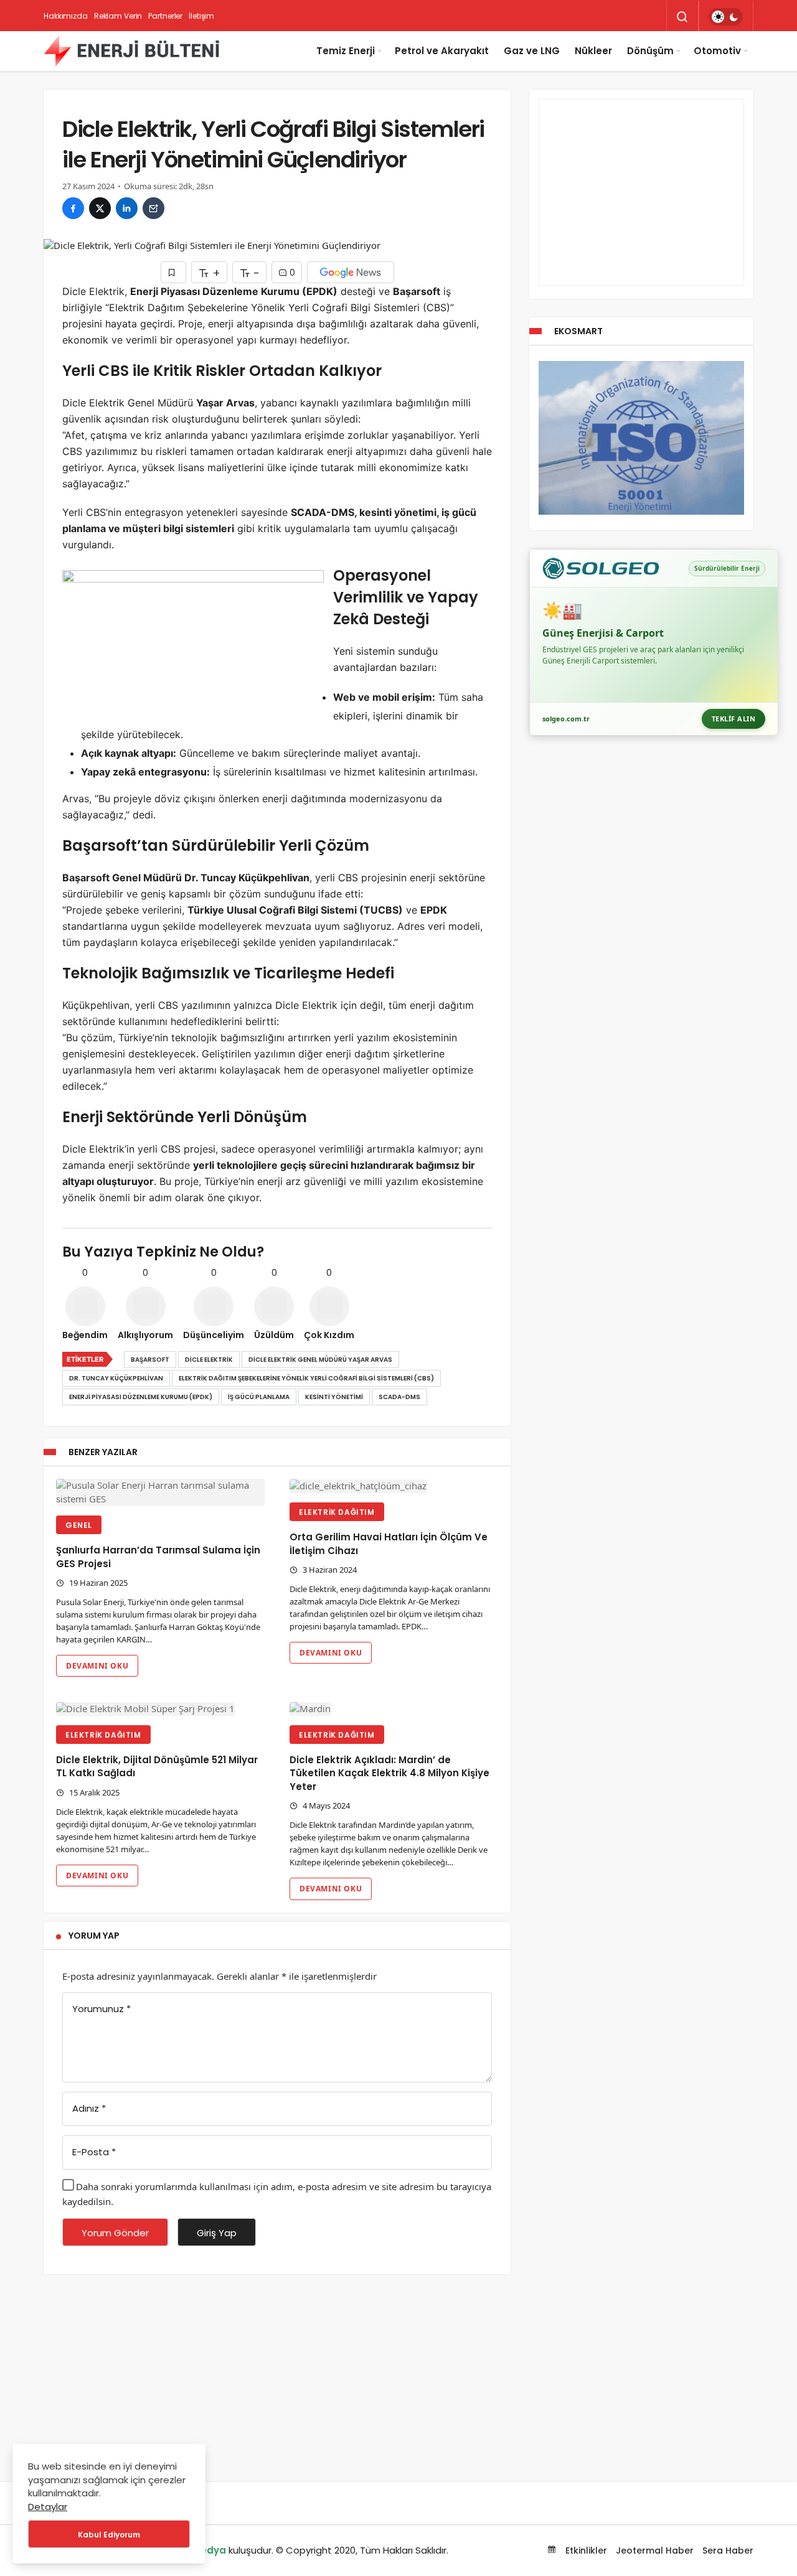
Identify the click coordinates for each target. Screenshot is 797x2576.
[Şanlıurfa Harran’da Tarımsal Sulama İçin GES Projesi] (160, 1492)
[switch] (726, 17)
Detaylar (48, 2507)
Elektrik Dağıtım (337, 1512)
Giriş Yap (217, 2233)
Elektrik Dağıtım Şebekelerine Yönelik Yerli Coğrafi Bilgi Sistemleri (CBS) (306, 1378)
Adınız (89, 2108)
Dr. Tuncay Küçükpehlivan (116, 1378)
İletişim (201, 16)
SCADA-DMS (399, 1397)
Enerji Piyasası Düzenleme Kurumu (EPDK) (141, 1397)
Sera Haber (728, 2550)
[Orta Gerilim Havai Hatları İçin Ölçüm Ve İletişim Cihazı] (394, 1486)
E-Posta (94, 2152)
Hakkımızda (66, 16)
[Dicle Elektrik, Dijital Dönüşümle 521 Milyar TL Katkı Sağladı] (160, 1709)
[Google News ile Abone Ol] (351, 272)
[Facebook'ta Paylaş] (73, 208)
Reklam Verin (118, 16)
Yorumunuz (101, 2009)
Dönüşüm (650, 51)
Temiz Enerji (346, 51)
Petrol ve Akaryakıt (442, 51)
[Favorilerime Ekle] (173, 272)
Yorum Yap (94, 1936)
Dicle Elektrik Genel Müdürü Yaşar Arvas (320, 1360)
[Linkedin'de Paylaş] (127, 208)
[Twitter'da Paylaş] (100, 208)
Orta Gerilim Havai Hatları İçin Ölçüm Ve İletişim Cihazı (389, 1544)
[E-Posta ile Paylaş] (153, 208)
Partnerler (165, 16)
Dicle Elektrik (209, 1360)
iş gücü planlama (259, 1397)
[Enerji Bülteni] (131, 51)
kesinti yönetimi (334, 1397)
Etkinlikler (585, 2550)
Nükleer (593, 51)
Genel (79, 1525)
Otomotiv (717, 51)
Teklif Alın (734, 719)
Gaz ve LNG (532, 51)
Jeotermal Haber (655, 2550)
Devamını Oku (97, 1666)
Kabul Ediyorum (109, 2535)
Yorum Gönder (115, 2233)
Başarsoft (150, 1360)
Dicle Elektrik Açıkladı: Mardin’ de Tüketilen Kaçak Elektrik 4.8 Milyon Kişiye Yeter (389, 1773)
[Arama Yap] (682, 17)
